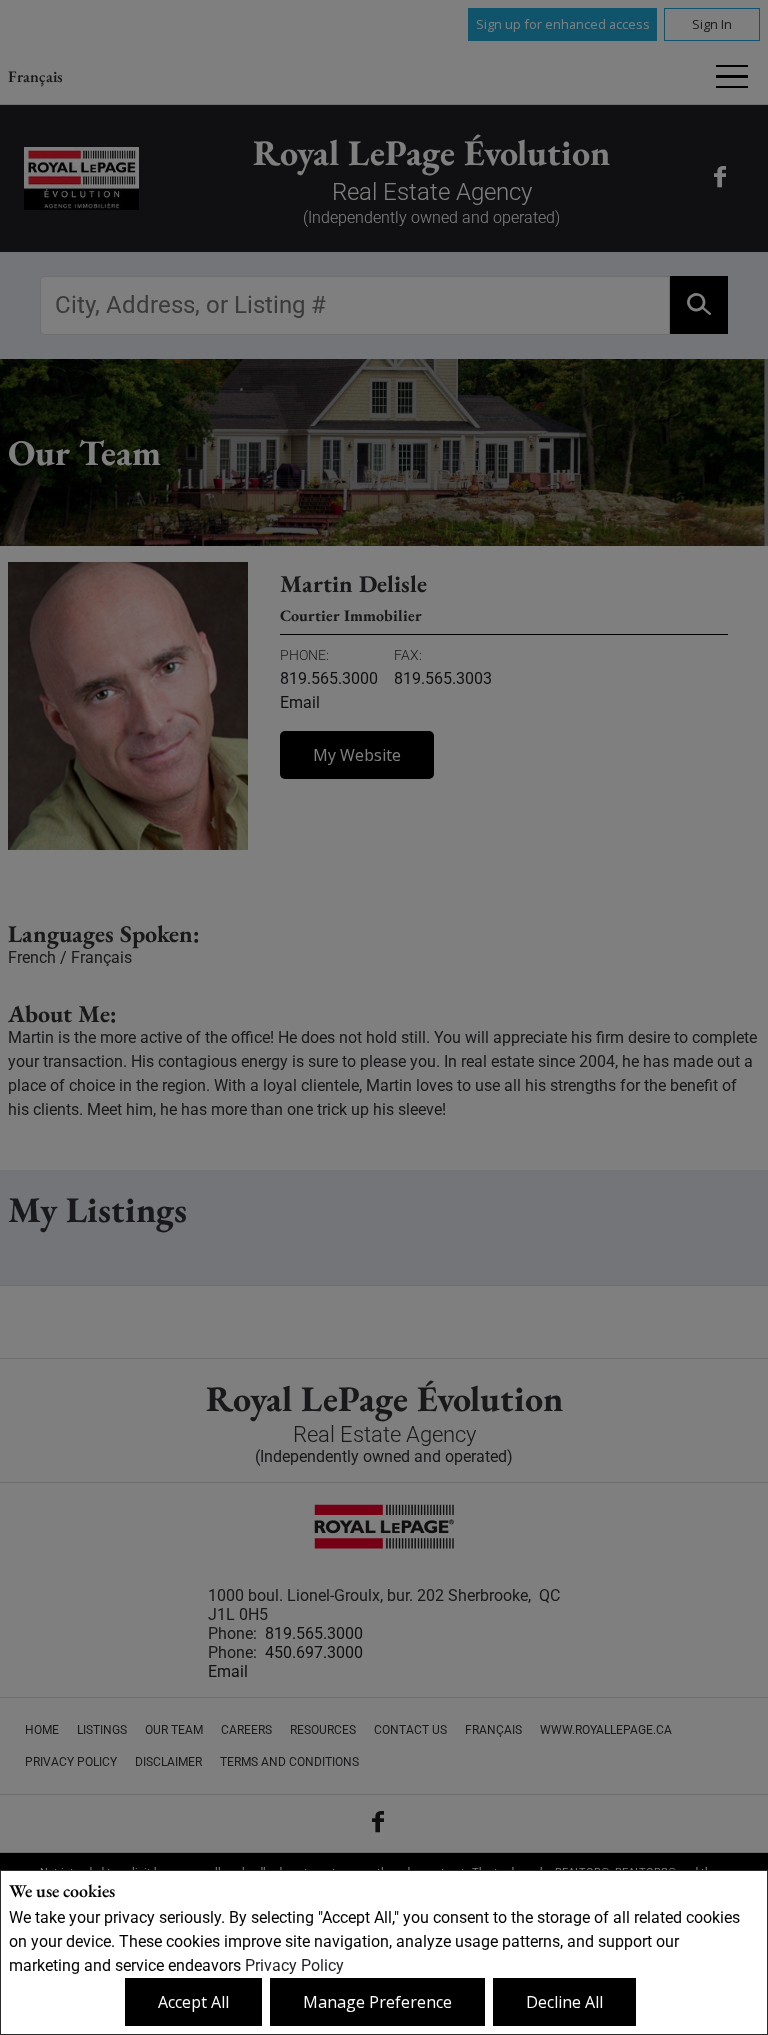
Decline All (564, 2002)
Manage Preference (377, 2002)
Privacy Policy (294, 1965)
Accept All (193, 2002)
